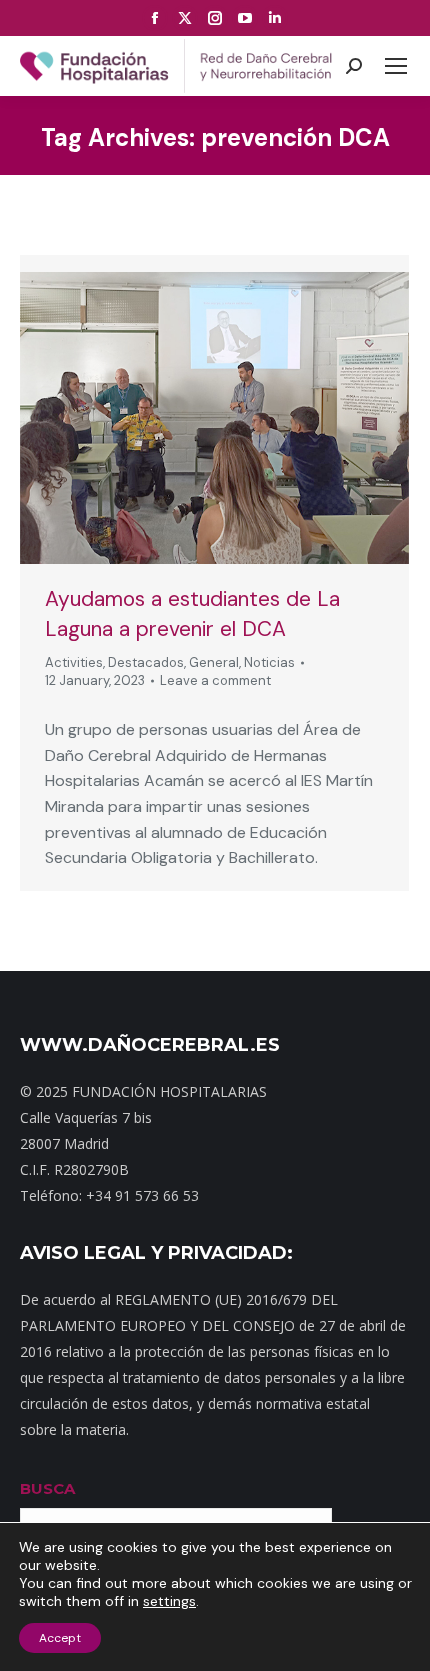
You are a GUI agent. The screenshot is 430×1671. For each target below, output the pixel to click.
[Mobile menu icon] (396, 66)
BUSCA (47, 1488)
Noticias (269, 662)
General (214, 662)
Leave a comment (215, 680)
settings (169, 1601)
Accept (60, 1638)
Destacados (146, 662)
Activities (74, 662)
